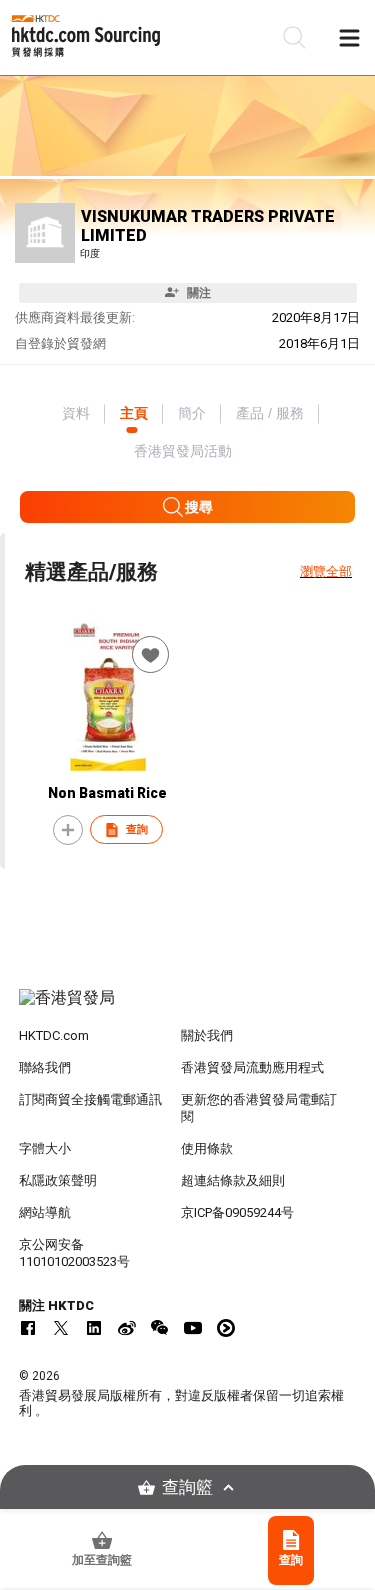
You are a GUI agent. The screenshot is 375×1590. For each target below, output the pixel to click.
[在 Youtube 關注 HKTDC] (193, 1328)
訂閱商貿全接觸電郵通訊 (90, 1099)
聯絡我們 (45, 1067)
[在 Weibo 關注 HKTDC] (127, 1328)
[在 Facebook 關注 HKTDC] (28, 1328)
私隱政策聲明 (58, 1180)
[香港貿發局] (188, 1008)
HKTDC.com (54, 1035)
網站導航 (45, 1212)
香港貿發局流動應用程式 (252, 1067)
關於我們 (207, 1035)
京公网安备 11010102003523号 (74, 1253)
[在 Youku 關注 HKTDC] (226, 1328)
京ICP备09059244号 (237, 1212)
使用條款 (207, 1148)
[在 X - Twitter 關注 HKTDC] (61, 1328)
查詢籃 (187, 1487)
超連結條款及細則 (233, 1180)
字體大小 (45, 1148)
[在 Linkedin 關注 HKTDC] (94, 1328)
